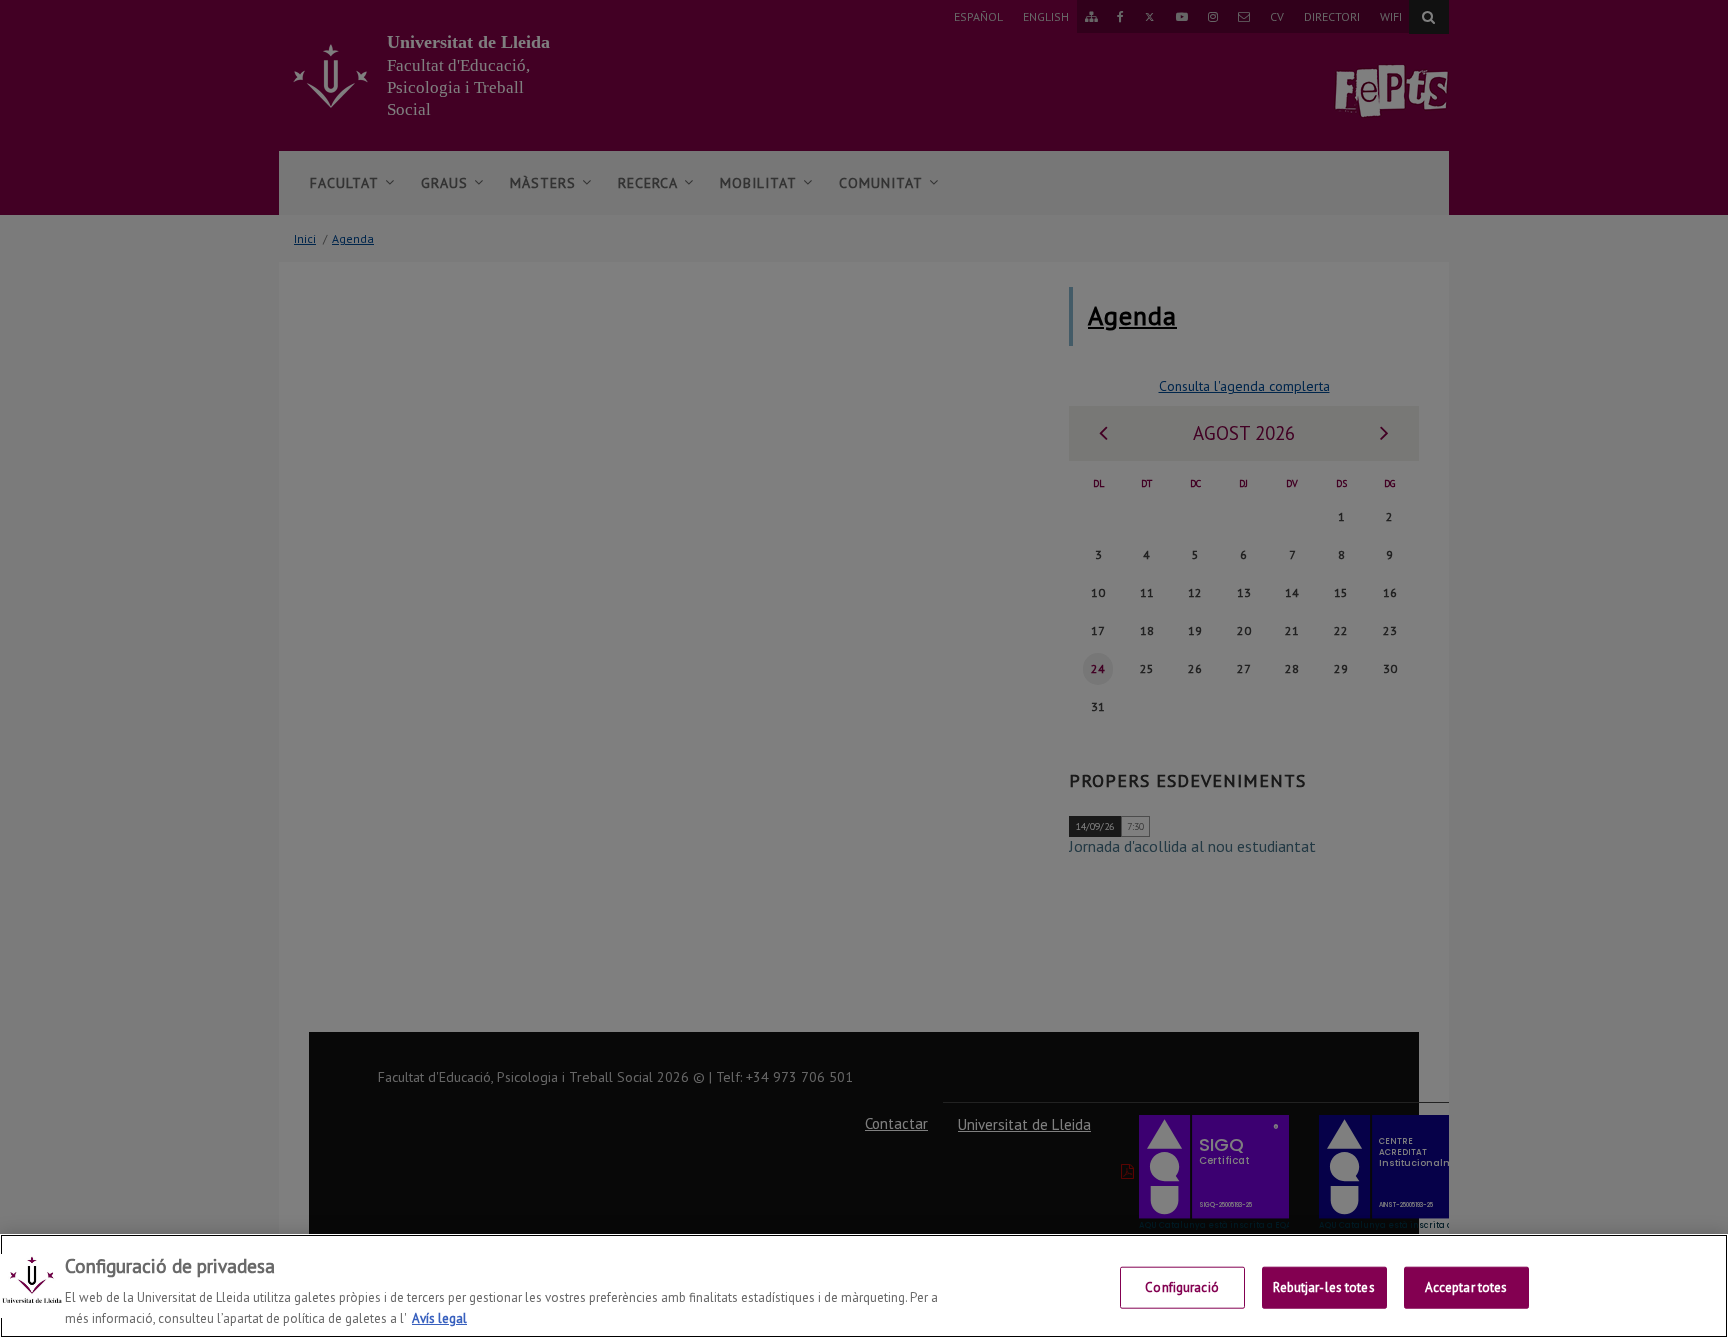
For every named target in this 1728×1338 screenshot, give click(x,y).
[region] (864, 1286)
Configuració (1182, 1287)
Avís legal (439, 1317)
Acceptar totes (1466, 1287)
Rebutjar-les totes (1323, 1287)
